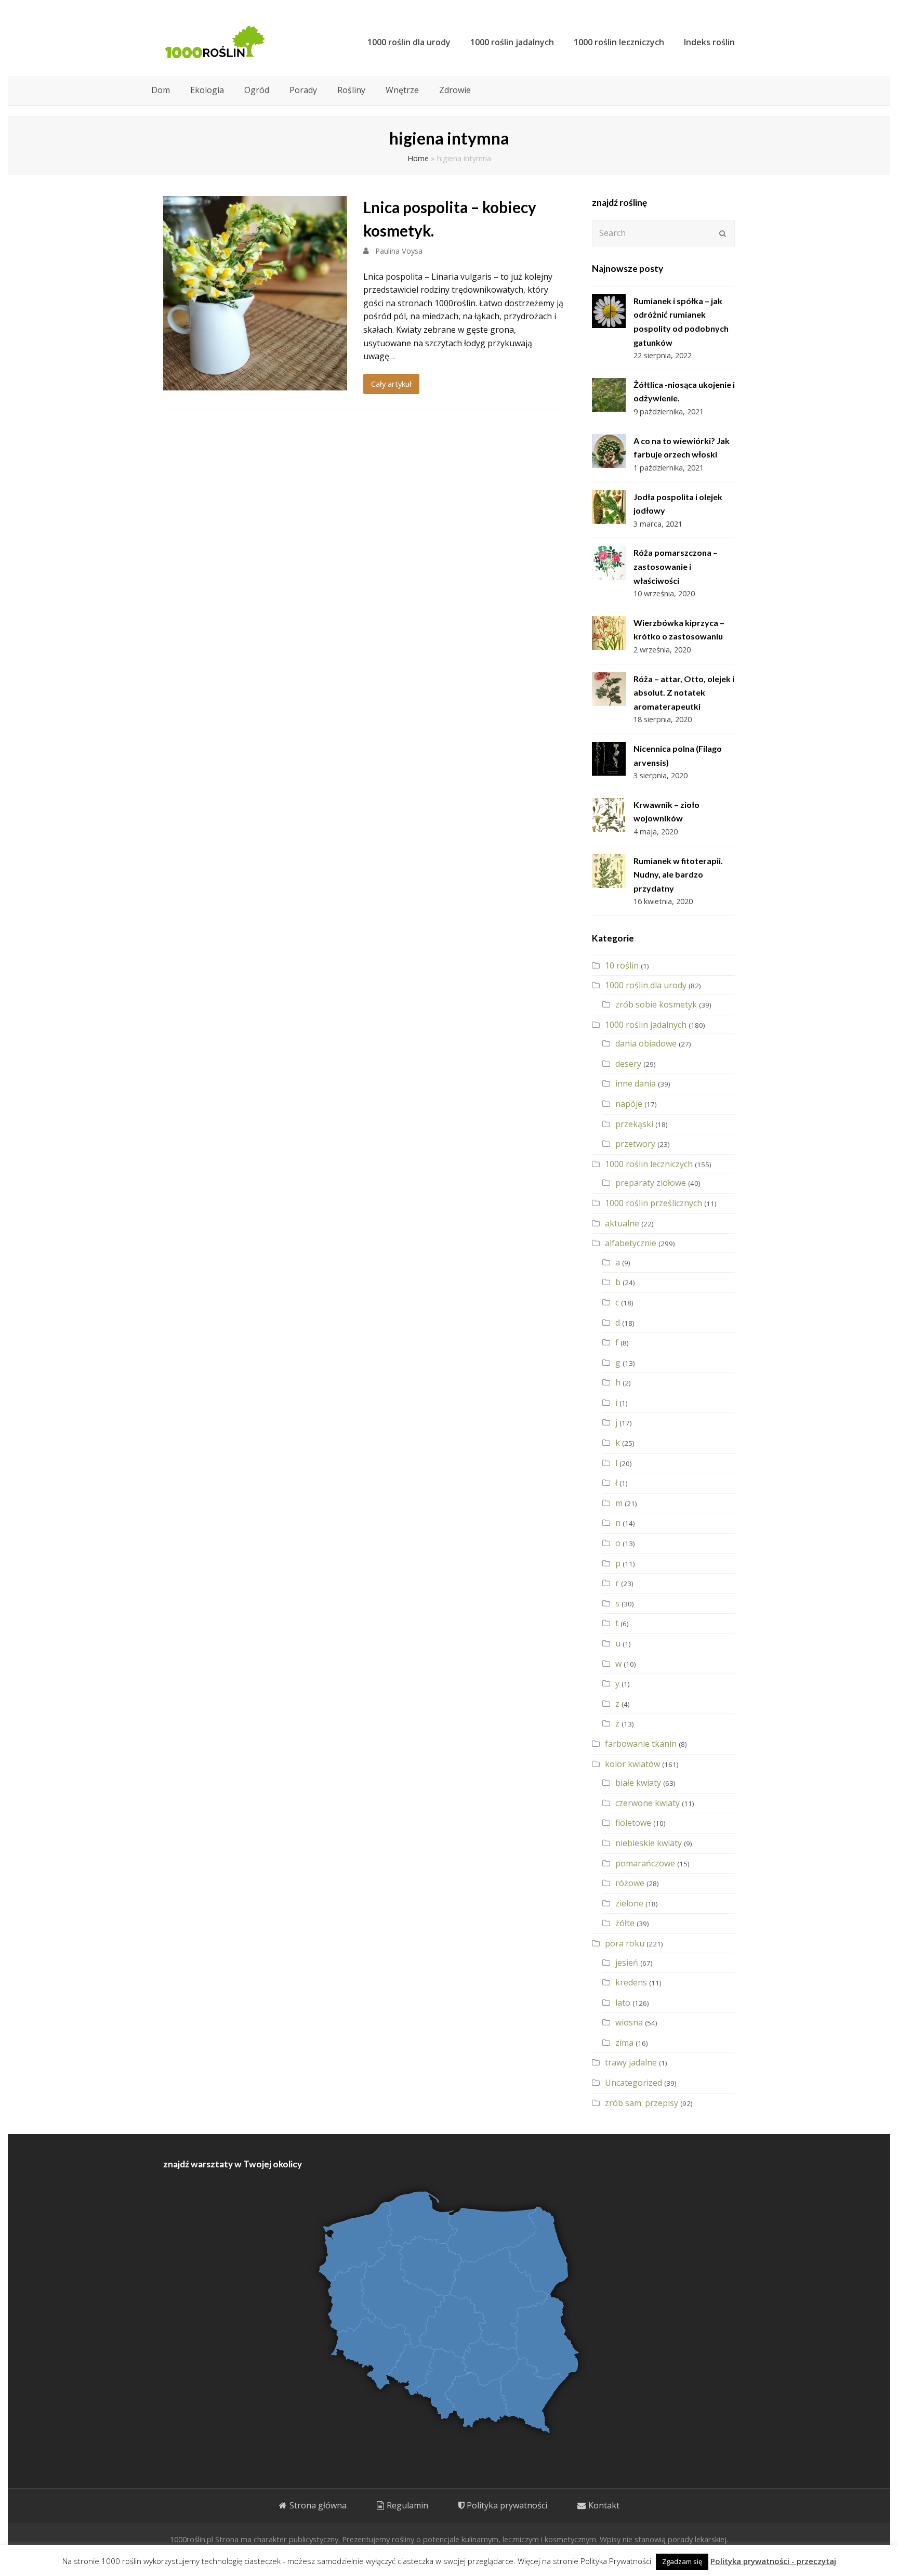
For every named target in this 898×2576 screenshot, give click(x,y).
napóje (629, 1104)
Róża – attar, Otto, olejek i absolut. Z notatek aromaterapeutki (684, 692)
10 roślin (622, 965)
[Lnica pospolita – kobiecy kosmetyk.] (255, 383)
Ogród (257, 90)
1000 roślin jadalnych (646, 1025)
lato (623, 2003)
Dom (161, 90)
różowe (630, 1883)
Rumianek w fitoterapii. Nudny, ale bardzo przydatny (678, 874)
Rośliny (351, 90)
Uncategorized (633, 2083)
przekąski (634, 1124)
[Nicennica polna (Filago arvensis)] (609, 759)
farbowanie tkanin (641, 1744)
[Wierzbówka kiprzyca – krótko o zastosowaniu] (609, 633)
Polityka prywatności (507, 2505)
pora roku (625, 1943)
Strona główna (318, 2505)
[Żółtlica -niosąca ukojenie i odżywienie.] (609, 395)
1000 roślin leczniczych (649, 1164)
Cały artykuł (391, 384)
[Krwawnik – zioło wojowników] (609, 815)
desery (628, 1064)
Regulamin (407, 2505)
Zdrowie (455, 90)
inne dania (636, 1083)
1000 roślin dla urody (646, 985)
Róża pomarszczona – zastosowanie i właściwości (676, 566)
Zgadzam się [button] (682, 2561)
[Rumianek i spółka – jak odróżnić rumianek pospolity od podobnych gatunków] (609, 311)
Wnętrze (402, 90)
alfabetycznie (631, 1243)
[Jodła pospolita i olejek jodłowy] (609, 507)
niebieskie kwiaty (649, 1843)
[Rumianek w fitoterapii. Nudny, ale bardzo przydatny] (609, 871)
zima (624, 2043)
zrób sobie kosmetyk (656, 1004)
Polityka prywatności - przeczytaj (773, 2561)
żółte (625, 1923)
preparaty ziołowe (651, 1183)
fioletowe (633, 1823)
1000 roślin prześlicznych (653, 1203)
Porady (303, 90)
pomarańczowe (645, 1863)
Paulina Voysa (399, 251)
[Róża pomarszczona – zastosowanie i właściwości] (609, 563)
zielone (629, 1903)
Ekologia (207, 90)
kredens (631, 1982)
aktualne (622, 1223)
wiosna (629, 2022)
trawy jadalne (631, 2062)
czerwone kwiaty (648, 1803)
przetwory (635, 1144)
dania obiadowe (646, 1043)
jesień (627, 1963)
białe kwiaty (638, 1783)
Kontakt (604, 2505)
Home (418, 158)
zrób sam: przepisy (642, 2103)
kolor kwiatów (632, 1764)
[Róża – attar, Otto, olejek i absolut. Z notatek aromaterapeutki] (609, 689)
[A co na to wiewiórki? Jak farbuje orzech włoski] (609, 451)
